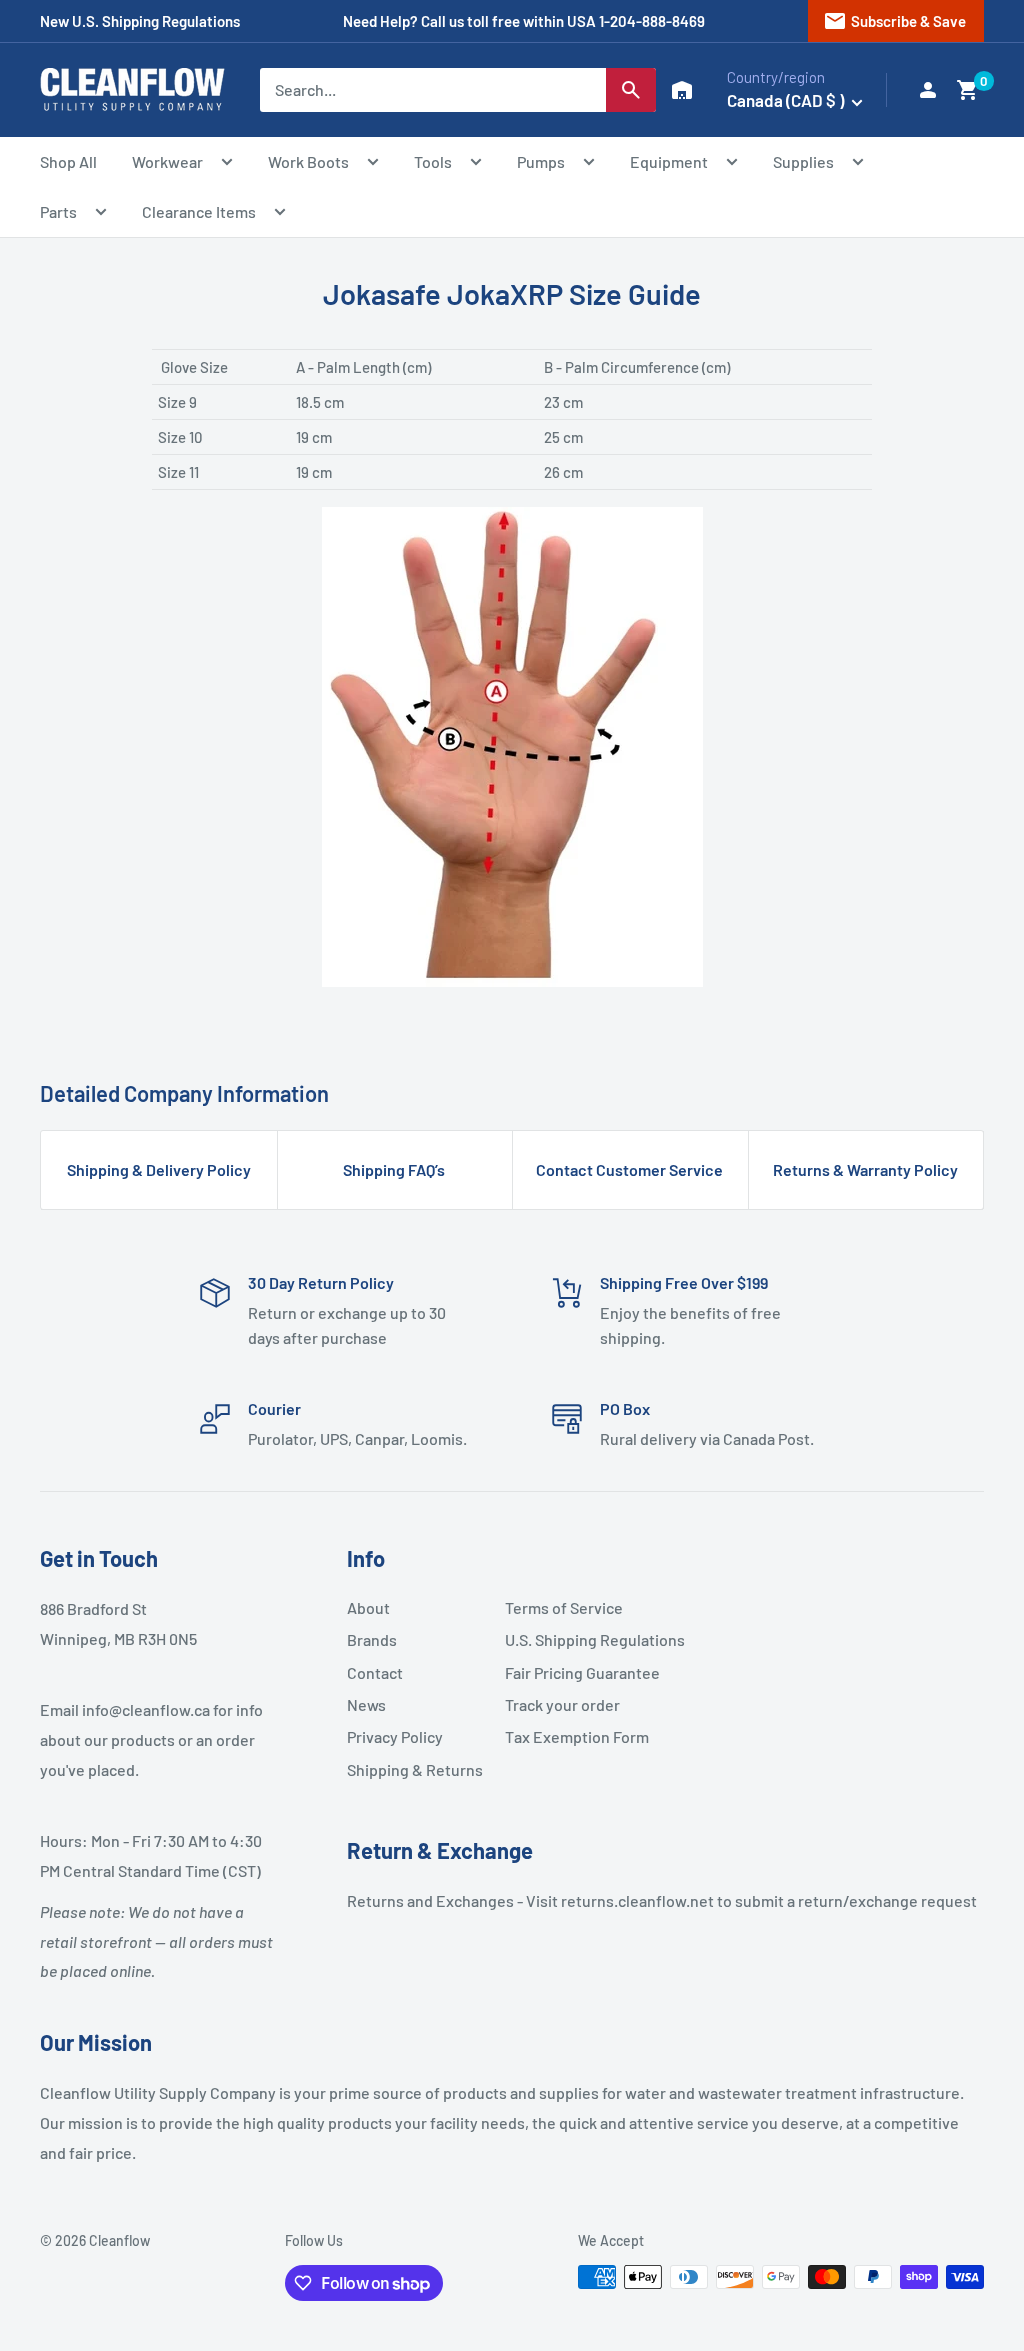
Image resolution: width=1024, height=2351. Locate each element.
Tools (433, 161)
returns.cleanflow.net (637, 1900)
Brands (372, 1639)
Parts (58, 211)
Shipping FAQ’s (394, 1169)
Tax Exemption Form (576, 1736)
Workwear (167, 161)
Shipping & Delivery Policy (159, 1169)
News (366, 1704)
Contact (375, 1672)
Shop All (68, 161)
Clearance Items (199, 211)
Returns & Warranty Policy (865, 1169)
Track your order (562, 1704)
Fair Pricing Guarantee (576, 1672)
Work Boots (308, 161)
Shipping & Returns (415, 1769)
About (368, 1607)
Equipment (669, 161)
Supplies (803, 161)
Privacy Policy (395, 1736)
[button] (968, 90)
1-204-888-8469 (652, 21)
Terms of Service (564, 1607)
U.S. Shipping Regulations (576, 1639)
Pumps (541, 161)
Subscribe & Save (894, 21)
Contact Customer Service (629, 1169)
